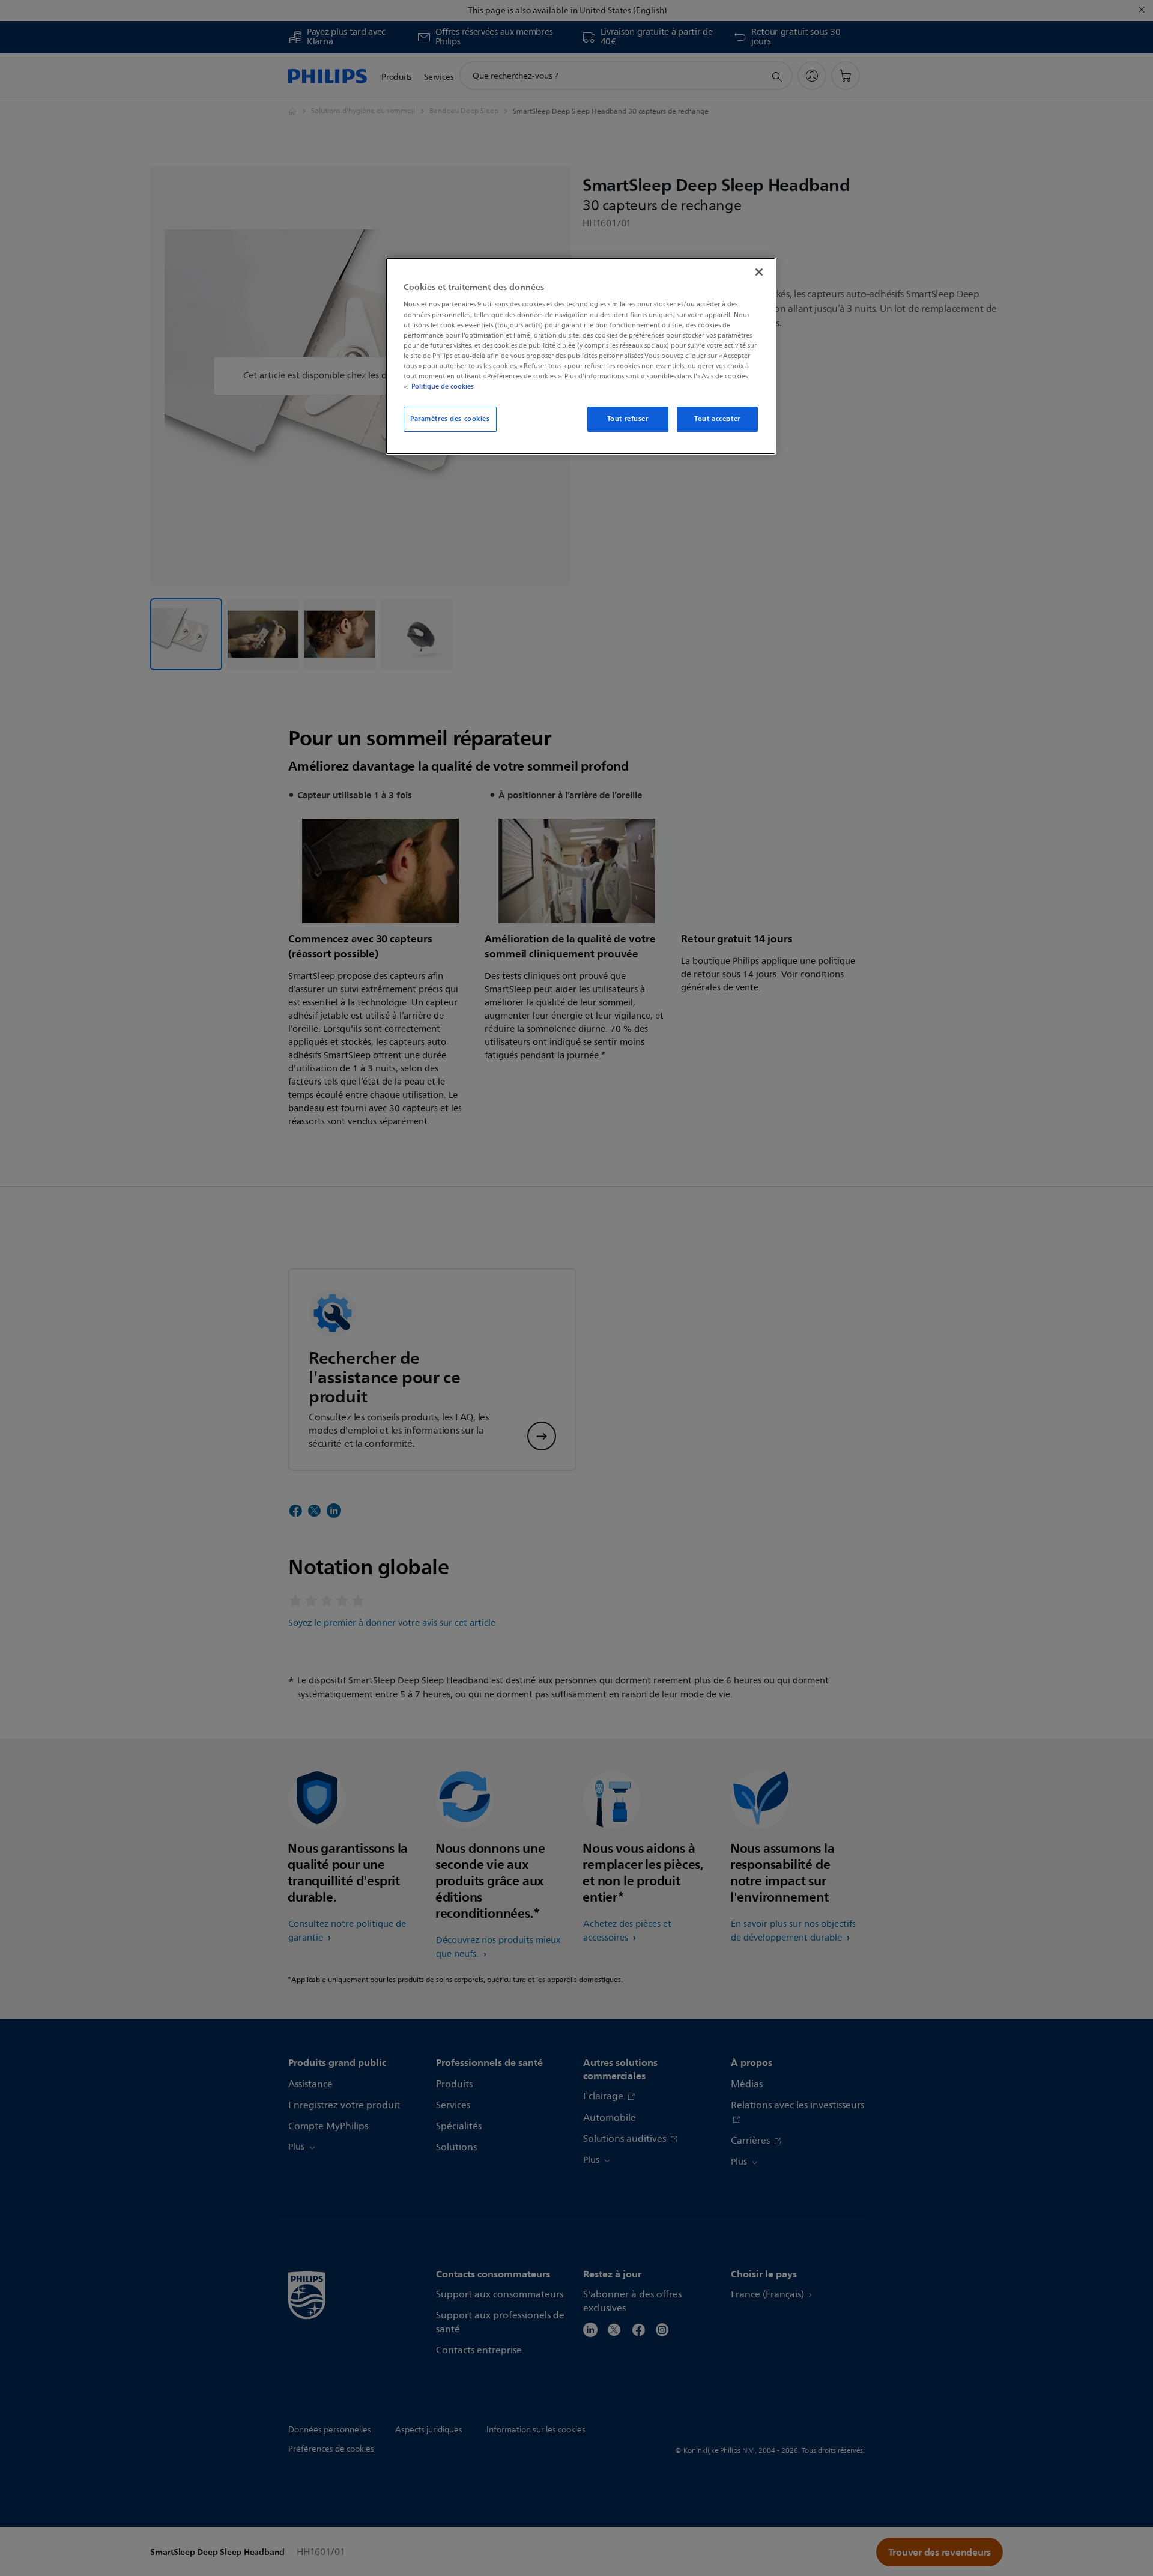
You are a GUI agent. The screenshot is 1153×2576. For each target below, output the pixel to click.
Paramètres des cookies (450, 419)
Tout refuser (628, 419)
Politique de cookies (443, 386)
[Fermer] (759, 272)
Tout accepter (717, 419)
